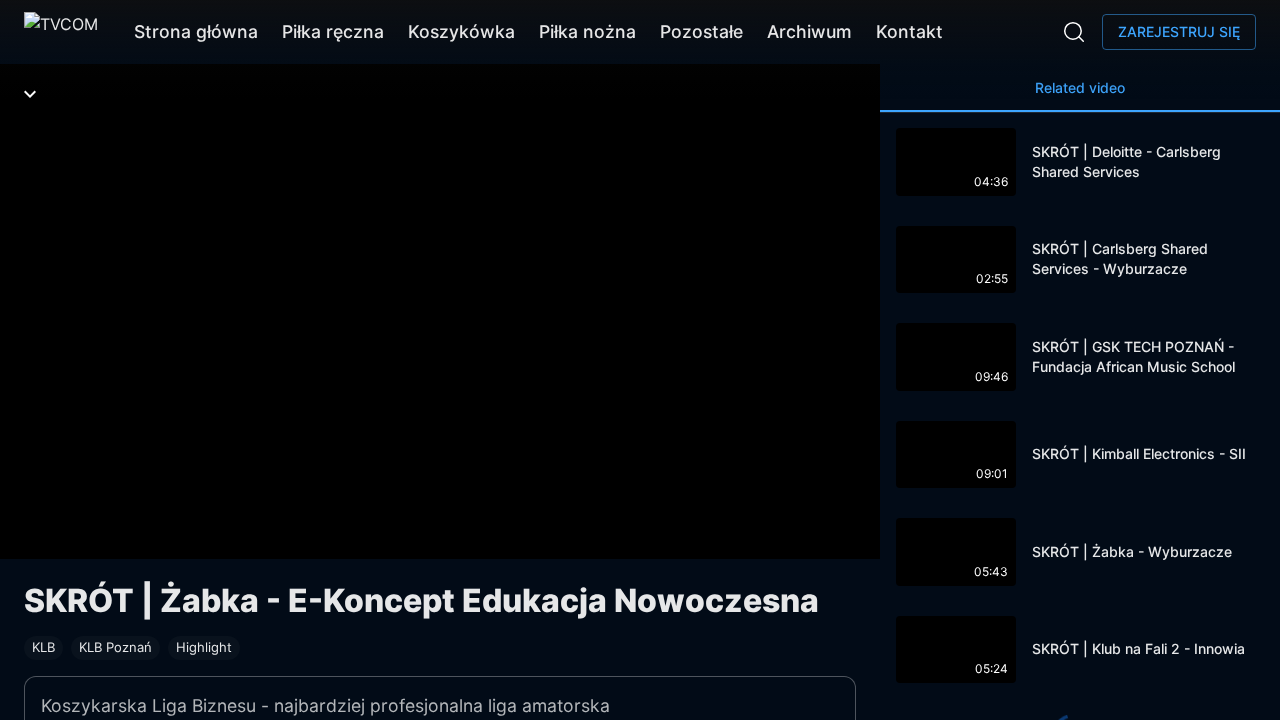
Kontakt (909, 31)
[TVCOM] (61, 32)
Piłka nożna (587, 31)
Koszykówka (461, 31)
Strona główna (196, 31)
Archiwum (809, 31)
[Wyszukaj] (1074, 32)
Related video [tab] (1080, 87)
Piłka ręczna (333, 31)
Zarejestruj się (1179, 31)
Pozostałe (701, 31)
